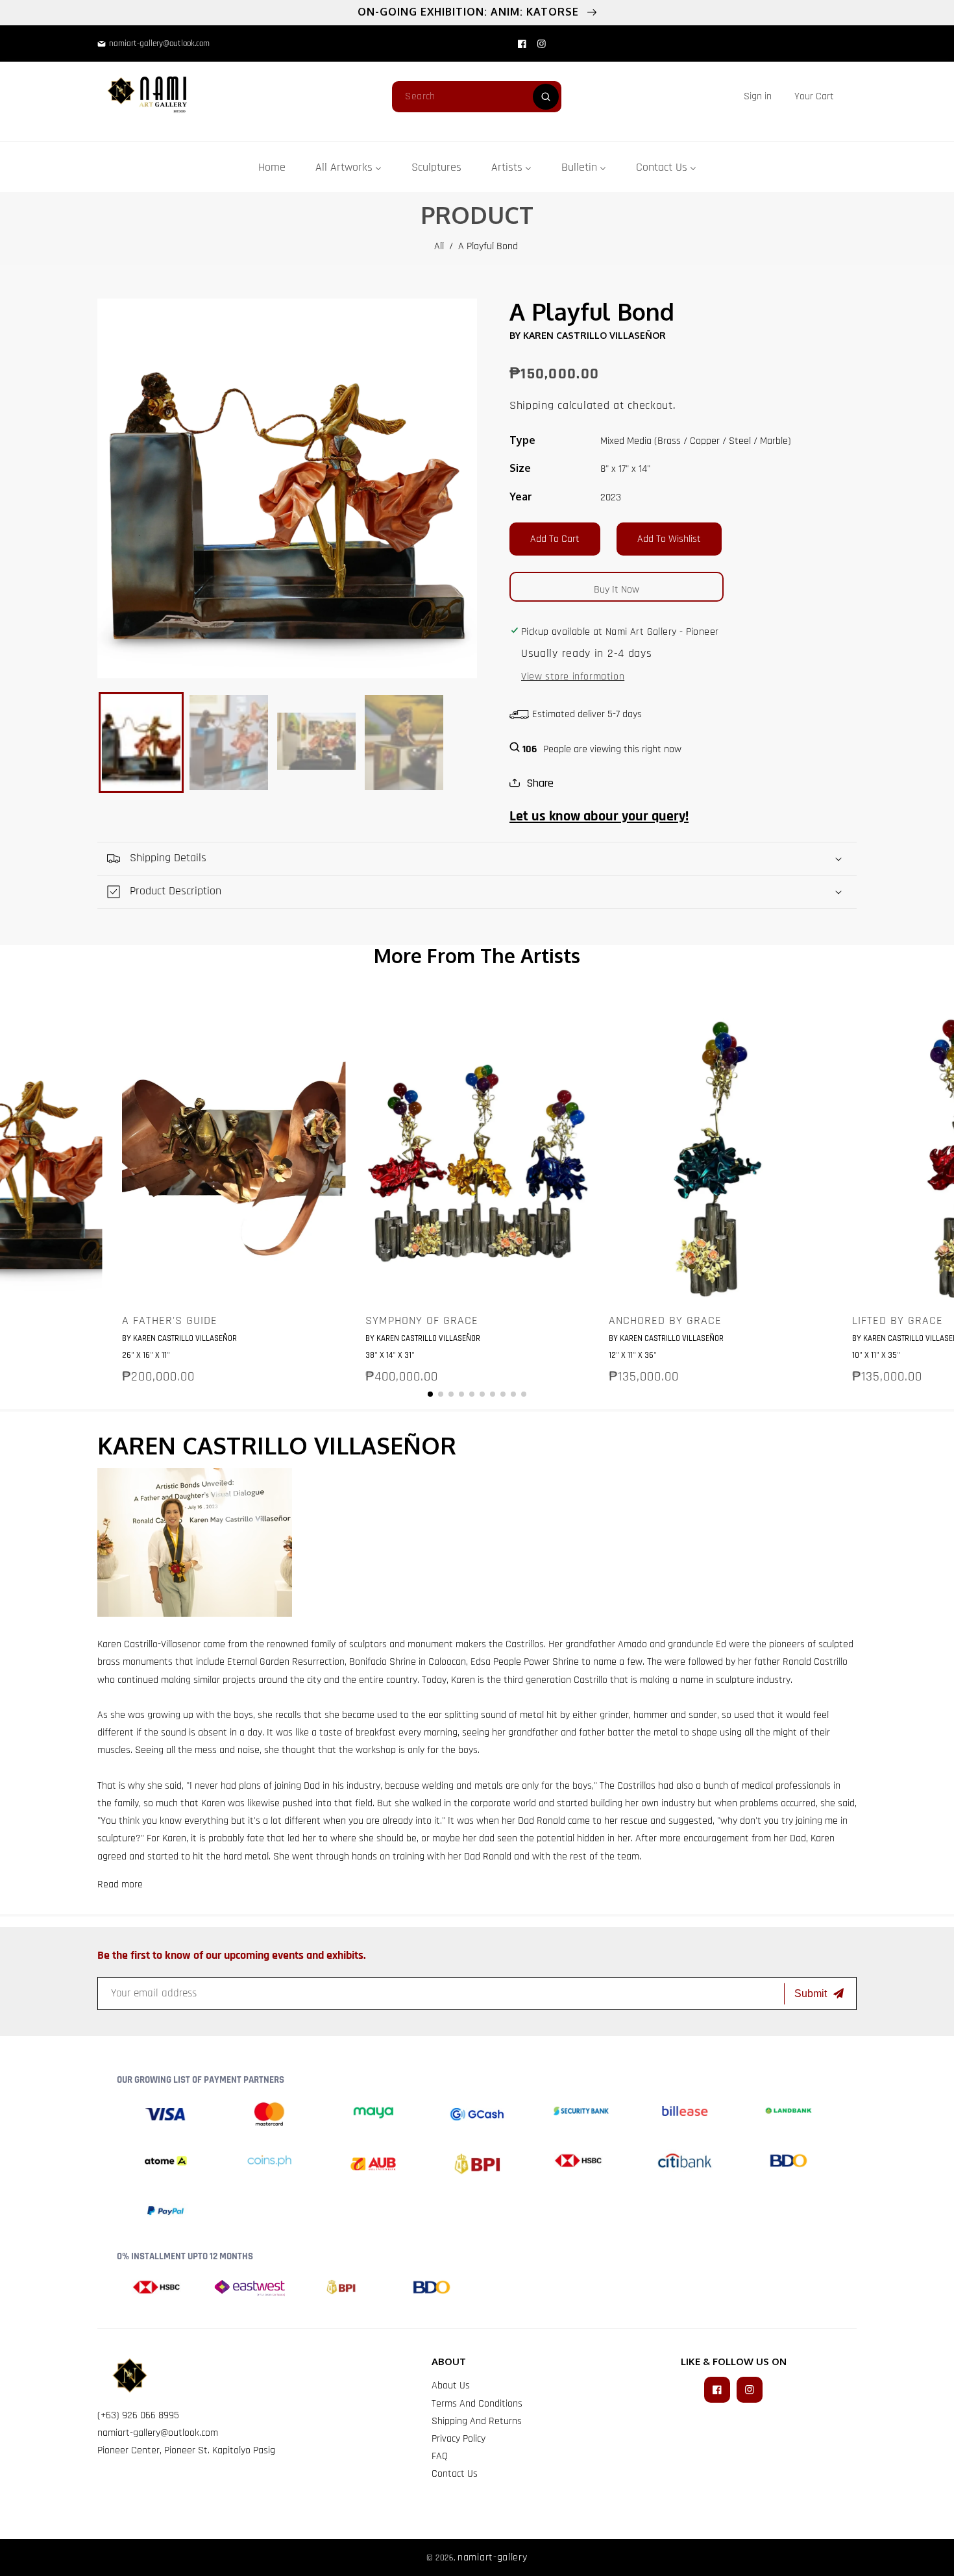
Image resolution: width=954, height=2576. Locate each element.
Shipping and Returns (477, 2421)
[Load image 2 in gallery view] (229, 742)
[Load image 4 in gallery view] (404, 742)
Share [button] (540, 783)
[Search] (546, 97)
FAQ (440, 2456)
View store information (573, 677)
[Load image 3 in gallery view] (316, 742)
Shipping (532, 405)
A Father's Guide (170, 1321)
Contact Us (455, 2474)
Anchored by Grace (665, 1321)
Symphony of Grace (422, 1321)
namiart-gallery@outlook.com (158, 2433)
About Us (451, 2386)
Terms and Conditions (477, 2404)
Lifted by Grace (898, 1321)
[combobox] (477, 97)
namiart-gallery (493, 2558)
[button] (814, 96)
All (439, 246)
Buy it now (617, 590)
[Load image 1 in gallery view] (141, 742)
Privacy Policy (459, 2439)
